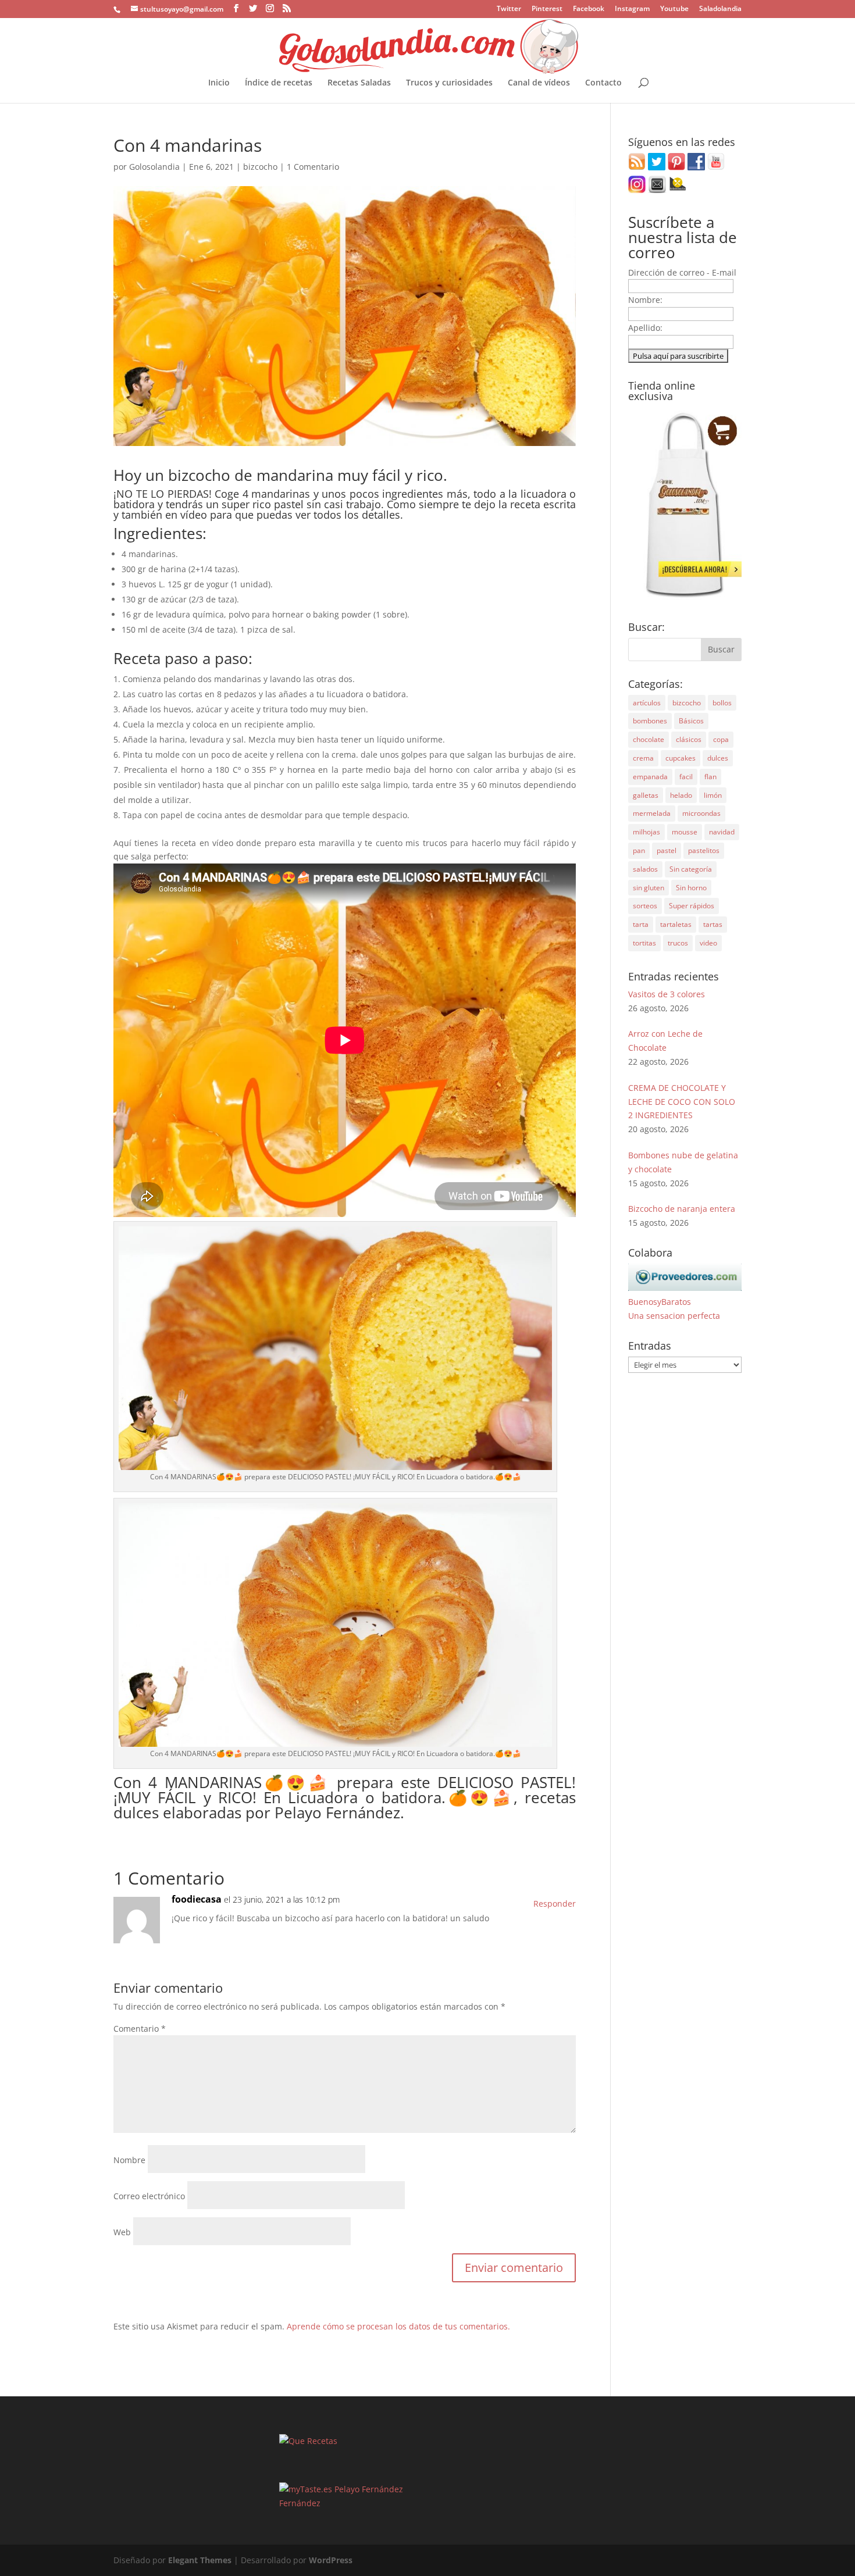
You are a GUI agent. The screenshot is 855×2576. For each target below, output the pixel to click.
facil (686, 777)
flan (710, 777)
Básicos (691, 721)
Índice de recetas (279, 83)
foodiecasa (197, 1899)
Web (122, 2232)
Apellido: (645, 328)
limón (713, 795)
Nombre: (645, 300)
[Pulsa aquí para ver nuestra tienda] (685, 597)
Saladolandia (720, 9)
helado (681, 795)
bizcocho (260, 167)
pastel (667, 850)
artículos (647, 703)
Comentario (140, 2029)
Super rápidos (692, 906)
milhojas (646, 832)
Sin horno (691, 888)
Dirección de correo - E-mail (682, 272)
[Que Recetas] (308, 2441)
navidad (722, 832)
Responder (555, 1904)
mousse (685, 832)
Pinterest (547, 9)
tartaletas (676, 924)
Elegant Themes (200, 2560)
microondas (701, 813)
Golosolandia (154, 167)
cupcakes (681, 758)
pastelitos (704, 850)
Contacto (603, 83)
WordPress (331, 2560)
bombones (650, 721)
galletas (646, 795)
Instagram (632, 9)
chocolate (649, 739)
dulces (718, 758)
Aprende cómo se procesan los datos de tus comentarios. (398, 2326)
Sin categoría (691, 869)
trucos (678, 943)
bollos (722, 703)
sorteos (645, 906)
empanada (650, 777)
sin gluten (649, 888)
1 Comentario (313, 167)
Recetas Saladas (359, 83)
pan (639, 850)
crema (643, 758)
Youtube (674, 9)
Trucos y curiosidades (449, 83)
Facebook (589, 9)
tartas (713, 924)
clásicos (689, 739)
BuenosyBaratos (660, 1302)
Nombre (129, 2160)
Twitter (509, 9)
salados (645, 869)
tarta (641, 924)
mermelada (652, 813)
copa (721, 739)
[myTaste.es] (306, 2489)
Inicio (219, 83)
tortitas (644, 943)
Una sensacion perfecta (674, 1316)
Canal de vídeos (539, 83)
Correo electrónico (149, 2196)
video (708, 943)
